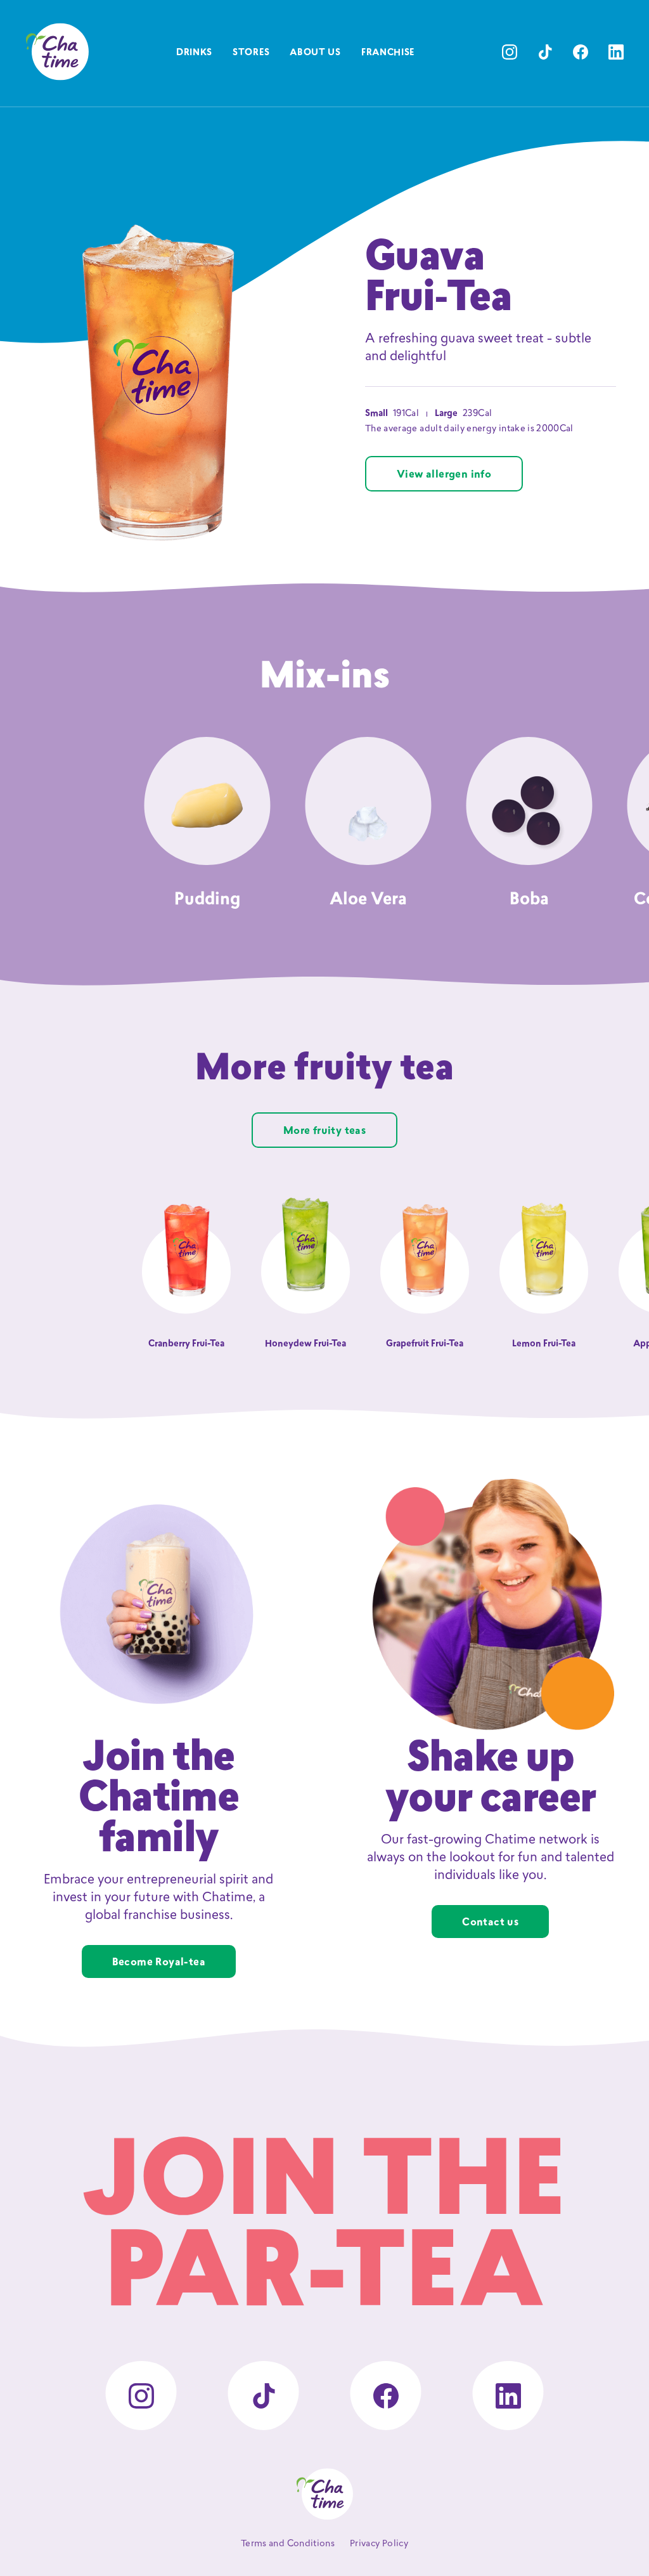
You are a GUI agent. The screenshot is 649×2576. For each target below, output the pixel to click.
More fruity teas (324, 1131)
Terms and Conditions (288, 2544)
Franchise (388, 53)
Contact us (490, 1923)
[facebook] (581, 52)
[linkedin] (616, 52)
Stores (251, 53)
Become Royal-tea (159, 1963)
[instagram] (510, 52)
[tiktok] (545, 52)
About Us (315, 53)
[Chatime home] (57, 52)
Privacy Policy (379, 2544)
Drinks (194, 53)
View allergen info (444, 475)
